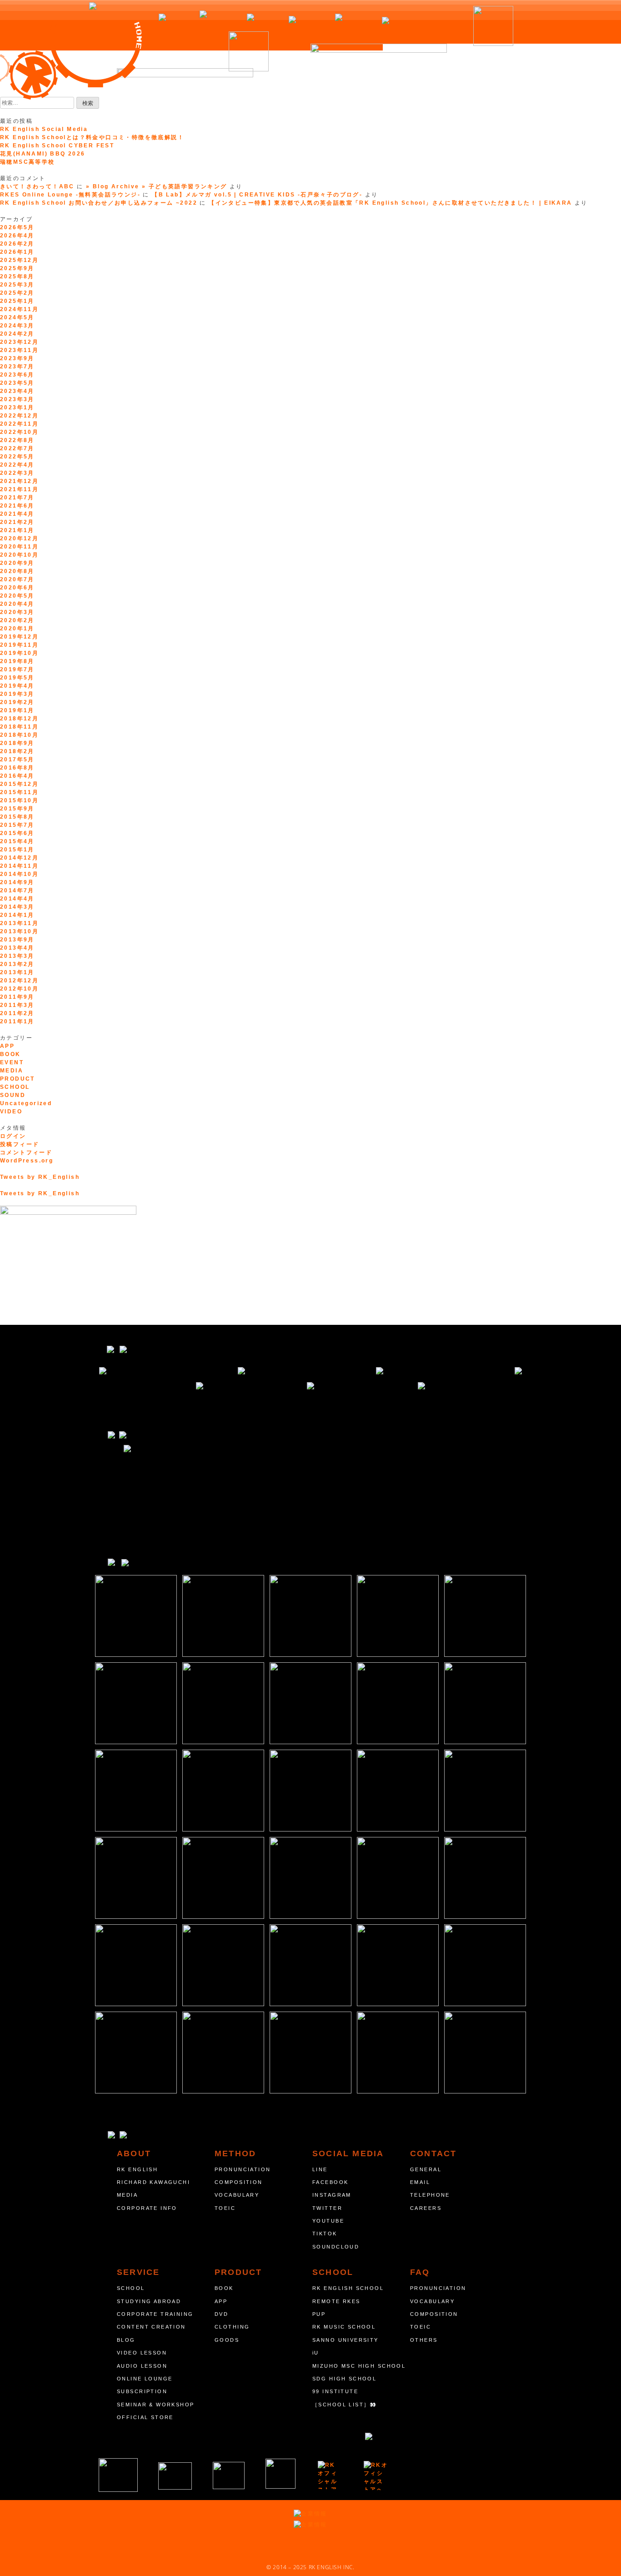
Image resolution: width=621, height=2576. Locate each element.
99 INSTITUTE (335, 2391)
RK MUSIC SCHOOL (344, 2327)
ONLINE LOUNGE (145, 2379)
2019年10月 (19, 653)
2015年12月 (19, 784)
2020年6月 (17, 588)
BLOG (126, 2340)
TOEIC (225, 2208)
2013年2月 (17, 964)
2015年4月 (17, 841)
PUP (319, 2314)
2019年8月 (17, 661)
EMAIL (420, 2182)
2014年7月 (17, 891)
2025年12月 (19, 260)
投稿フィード (20, 1144)
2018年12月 (19, 719)
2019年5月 (17, 678)
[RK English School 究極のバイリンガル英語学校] (118, 2475)
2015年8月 (17, 817)
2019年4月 (17, 686)
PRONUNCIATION (243, 2169)
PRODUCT (18, 1079)
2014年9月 (17, 882)
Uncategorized (26, 1103)
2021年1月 (17, 530)
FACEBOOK (330, 2182)
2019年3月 (17, 694)
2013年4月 (17, 948)
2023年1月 (17, 408)
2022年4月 (17, 465)
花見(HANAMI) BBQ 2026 (43, 154)
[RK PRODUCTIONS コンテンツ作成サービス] (329, 2475)
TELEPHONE (430, 2195)
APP (7, 1046)
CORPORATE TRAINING (155, 2314)
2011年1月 (17, 1021)
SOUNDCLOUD (336, 2247)
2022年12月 (19, 416)
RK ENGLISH (137, 2169)
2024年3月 (17, 326)
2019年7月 (17, 669)
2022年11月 (19, 424)
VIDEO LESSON (142, 2353)
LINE (320, 2169)
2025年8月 (17, 277)
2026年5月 (17, 227)
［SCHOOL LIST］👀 (345, 2405)
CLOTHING (232, 2327)
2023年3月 (17, 399)
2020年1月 (17, 629)
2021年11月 (19, 489)
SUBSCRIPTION (142, 2391)
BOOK (10, 1054)
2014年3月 (17, 907)
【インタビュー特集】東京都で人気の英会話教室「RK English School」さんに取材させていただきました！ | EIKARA (390, 203)
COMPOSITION (239, 2182)
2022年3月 (17, 473)
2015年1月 (17, 850)
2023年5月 (17, 383)
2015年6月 (17, 833)
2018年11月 (19, 727)
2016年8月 (17, 768)
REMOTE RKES (336, 2301)
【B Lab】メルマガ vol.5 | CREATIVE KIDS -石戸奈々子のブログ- (257, 195)
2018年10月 (19, 735)
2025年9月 (17, 268)
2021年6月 (17, 506)
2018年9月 (17, 743)
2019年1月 (17, 710)
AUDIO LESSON (142, 2366)
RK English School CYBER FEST (57, 146)
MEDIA (12, 1071)
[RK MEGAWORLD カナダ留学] (229, 2475)
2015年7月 (17, 825)
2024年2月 (17, 334)
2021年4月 (17, 514)
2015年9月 (17, 809)
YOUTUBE (328, 2221)
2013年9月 (17, 940)
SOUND (13, 1095)
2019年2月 (17, 702)
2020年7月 (17, 579)
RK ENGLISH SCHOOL (348, 2288)
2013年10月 (19, 931)
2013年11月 (19, 923)
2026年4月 (17, 236)
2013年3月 (17, 956)
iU (316, 2353)
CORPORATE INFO (147, 2208)
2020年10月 (19, 555)
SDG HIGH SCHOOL (344, 2379)
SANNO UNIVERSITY (346, 2340)
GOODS (227, 2340)
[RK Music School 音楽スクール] (280, 2474)
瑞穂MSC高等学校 (28, 162)
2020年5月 (17, 596)
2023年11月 (19, 350)
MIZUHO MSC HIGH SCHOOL (359, 2366)
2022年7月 (17, 448)
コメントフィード (26, 1152)
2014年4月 (17, 899)
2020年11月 (19, 547)
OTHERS (424, 2340)
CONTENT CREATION (151, 2327)
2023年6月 (17, 375)
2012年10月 (19, 989)
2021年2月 (17, 522)
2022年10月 (19, 432)
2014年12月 (19, 858)
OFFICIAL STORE (145, 2417)
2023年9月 (17, 358)
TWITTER (327, 2208)
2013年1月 (17, 972)
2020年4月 (17, 604)
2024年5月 (17, 317)
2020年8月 (17, 571)
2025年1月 (17, 301)
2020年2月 (17, 620)
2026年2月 (17, 244)
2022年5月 (17, 457)
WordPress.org (27, 1161)
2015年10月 (19, 800)
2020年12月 (19, 538)
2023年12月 (19, 342)
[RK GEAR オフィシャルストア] (376, 2475)
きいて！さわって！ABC (37, 186)
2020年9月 (17, 563)
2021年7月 (17, 498)
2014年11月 (19, 866)
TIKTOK (325, 2234)
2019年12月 (19, 637)
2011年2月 (17, 1013)
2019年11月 (19, 645)
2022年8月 (17, 440)
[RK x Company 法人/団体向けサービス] (175, 2476)
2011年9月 (17, 997)
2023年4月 (17, 391)
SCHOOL (15, 1087)
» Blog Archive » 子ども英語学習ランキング (157, 186)
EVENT (12, 1062)
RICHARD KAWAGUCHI (153, 2182)
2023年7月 (17, 367)
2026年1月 (17, 252)
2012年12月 (19, 981)
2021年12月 (19, 481)
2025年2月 (17, 293)
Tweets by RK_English (40, 1177)
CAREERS (426, 2208)
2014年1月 (17, 915)
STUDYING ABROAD (149, 2301)
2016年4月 (17, 776)
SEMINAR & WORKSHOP (156, 2405)
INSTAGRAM (332, 2195)
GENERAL (426, 2169)
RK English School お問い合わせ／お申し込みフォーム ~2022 (99, 203)
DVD (221, 2314)
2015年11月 (19, 792)
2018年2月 (17, 751)
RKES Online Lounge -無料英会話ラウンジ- (70, 195)
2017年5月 (17, 760)
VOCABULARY (237, 2195)
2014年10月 (19, 874)
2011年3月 (17, 1005)
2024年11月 (19, 309)
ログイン (13, 1136)
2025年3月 (17, 285)
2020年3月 (17, 612)
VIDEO (11, 1112)
